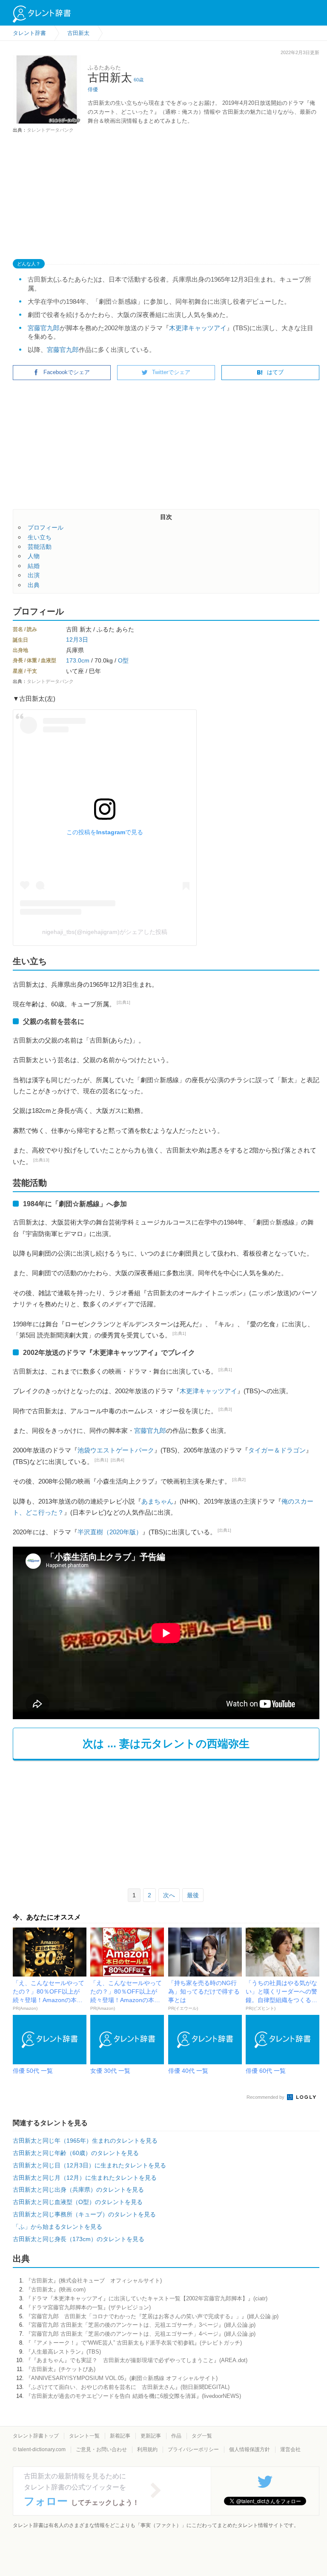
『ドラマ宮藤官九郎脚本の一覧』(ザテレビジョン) (88, 2307)
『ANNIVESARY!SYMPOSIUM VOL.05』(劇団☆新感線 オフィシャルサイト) (122, 2378)
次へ (169, 1895)
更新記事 (151, 2436)
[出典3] (225, 1409)
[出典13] (41, 1160)
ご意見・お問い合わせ (101, 2449)
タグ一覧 (202, 2436)
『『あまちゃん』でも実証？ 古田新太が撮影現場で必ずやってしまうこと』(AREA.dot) (136, 2360)
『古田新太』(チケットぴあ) (60, 2369)
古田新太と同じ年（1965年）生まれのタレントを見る (85, 2141)
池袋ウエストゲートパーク (116, 1450)
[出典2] (239, 1480)
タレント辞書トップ (36, 2436)
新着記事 (120, 2436)
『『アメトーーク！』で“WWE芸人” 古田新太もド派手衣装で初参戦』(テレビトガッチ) (134, 2343)
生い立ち (40, 537)
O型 (123, 660)
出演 (34, 575)
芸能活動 (40, 547)
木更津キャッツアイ (198, 328)
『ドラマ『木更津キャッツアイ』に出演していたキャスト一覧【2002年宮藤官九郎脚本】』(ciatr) (146, 2298)
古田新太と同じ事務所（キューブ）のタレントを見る (84, 2214)
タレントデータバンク (50, 130)
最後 (193, 1895)
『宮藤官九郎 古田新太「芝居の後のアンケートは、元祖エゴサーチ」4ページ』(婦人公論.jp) (141, 2334)
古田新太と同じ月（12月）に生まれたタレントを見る (85, 2178)
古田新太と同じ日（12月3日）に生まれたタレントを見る (89, 2165)
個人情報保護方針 (250, 2449)
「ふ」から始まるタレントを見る (57, 2227)
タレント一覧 (84, 2436)
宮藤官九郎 (44, 328)
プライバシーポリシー (193, 2449)
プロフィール (46, 527)
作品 (176, 2436)
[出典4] (118, 1460)
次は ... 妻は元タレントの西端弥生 (166, 1743)
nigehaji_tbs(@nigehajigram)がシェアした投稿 (105, 932)
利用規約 (147, 2449)
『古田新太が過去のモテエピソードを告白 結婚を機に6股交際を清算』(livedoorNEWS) (133, 2396)
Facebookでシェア (67, 372)
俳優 (93, 89)
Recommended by (266, 2097)
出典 (34, 585)
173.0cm (78, 660)
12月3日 (77, 640)
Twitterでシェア (171, 372)
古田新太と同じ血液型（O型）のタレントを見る (78, 2202)
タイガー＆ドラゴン (277, 1450)
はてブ (275, 372)
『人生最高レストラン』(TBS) (63, 2352)
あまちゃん (157, 1501)
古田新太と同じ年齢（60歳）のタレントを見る (76, 2153)
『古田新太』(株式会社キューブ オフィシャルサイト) (94, 2281)
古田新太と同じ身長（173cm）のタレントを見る (79, 2239)
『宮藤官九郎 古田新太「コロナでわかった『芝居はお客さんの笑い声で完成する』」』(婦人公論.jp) (152, 2316)
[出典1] (123, 1002)
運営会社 (290, 2449)
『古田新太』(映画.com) (56, 2289)
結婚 (34, 566)
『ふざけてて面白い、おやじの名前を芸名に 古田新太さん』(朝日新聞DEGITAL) (128, 2387)
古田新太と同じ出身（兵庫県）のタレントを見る (78, 2190)
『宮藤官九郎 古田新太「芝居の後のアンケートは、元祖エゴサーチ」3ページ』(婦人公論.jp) (141, 2325)
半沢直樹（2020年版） (110, 1532)
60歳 (139, 80)
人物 (34, 556)
